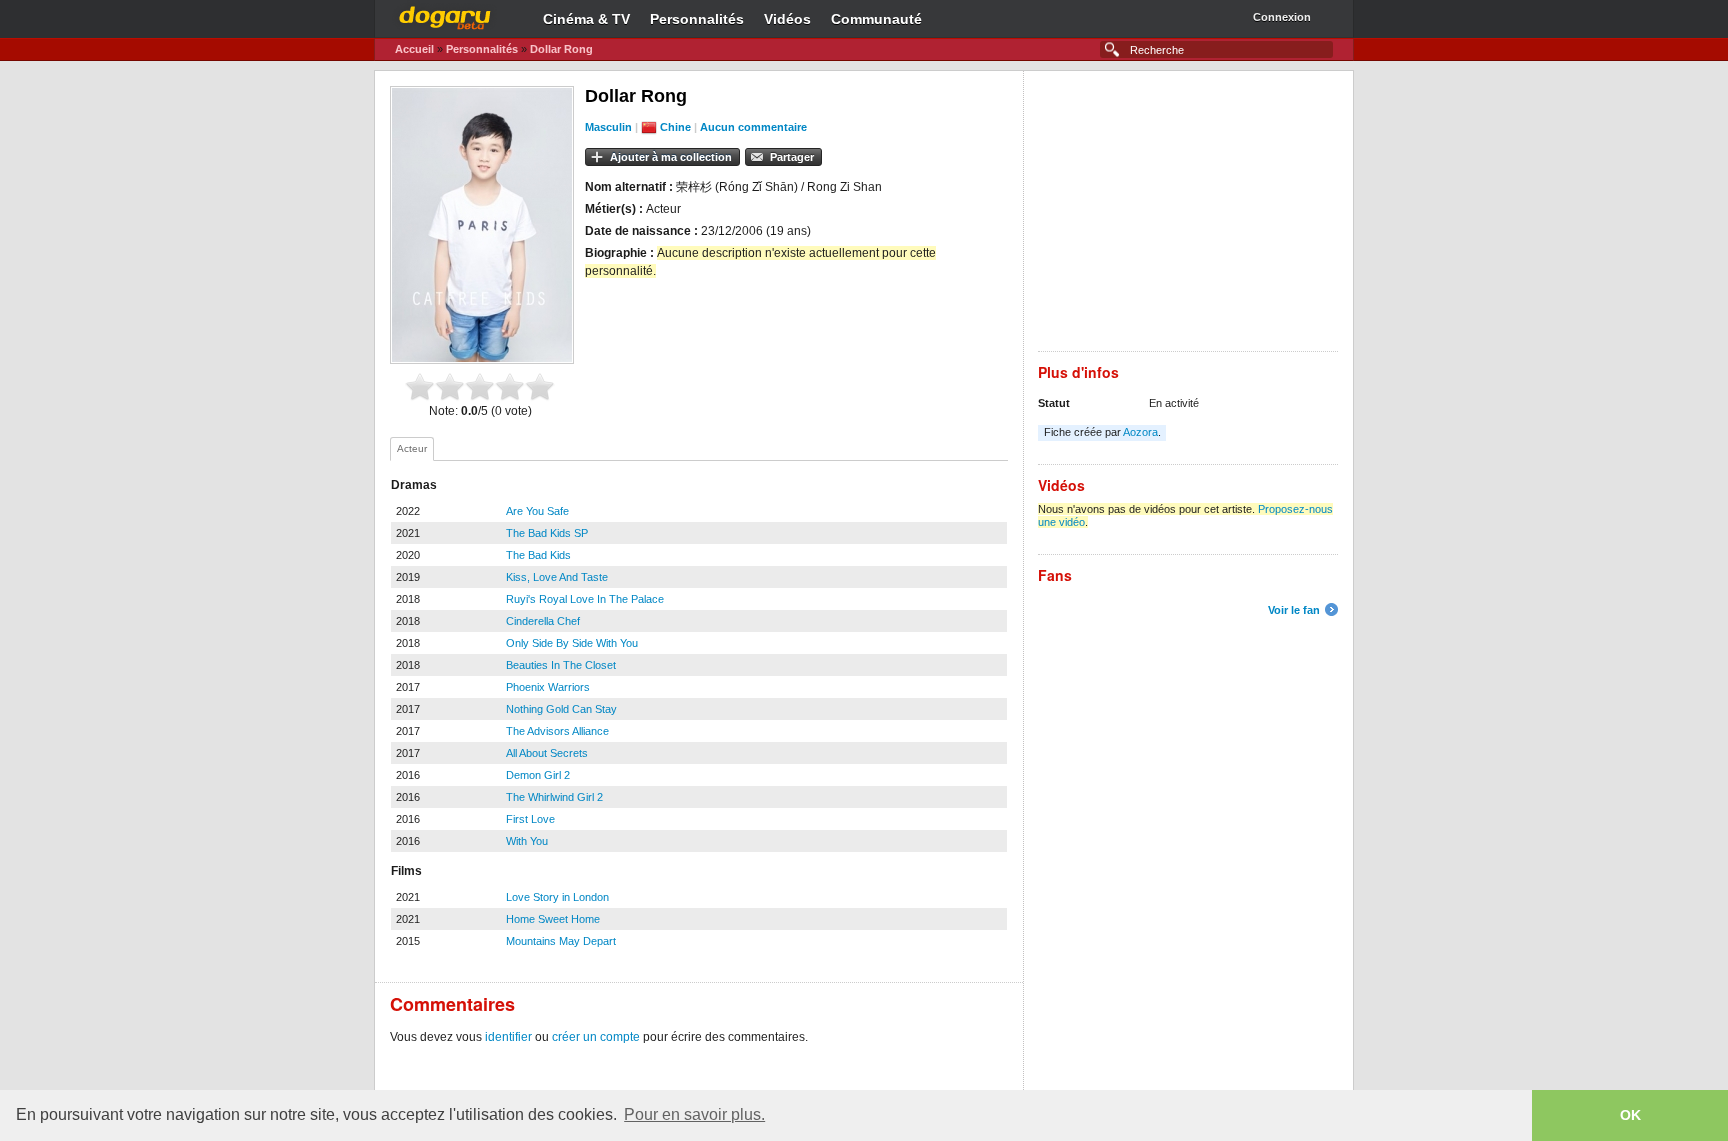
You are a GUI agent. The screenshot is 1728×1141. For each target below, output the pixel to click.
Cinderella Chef (543, 621)
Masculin (608, 127)
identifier (508, 1037)
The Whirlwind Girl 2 (554, 797)
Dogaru (445, 15)
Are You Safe (537, 511)
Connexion (1282, 17)
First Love (530, 819)
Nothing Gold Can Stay (561, 709)
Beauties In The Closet (561, 665)
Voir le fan (1294, 610)
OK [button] (1630, 1115)
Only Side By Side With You (572, 643)
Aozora (1140, 432)
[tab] (412, 449)
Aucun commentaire (753, 127)
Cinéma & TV (586, 19)
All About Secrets (547, 753)
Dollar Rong (561, 49)
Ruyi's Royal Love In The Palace (585, 599)
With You (527, 841)
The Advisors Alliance (557, 731)
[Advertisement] (1188, 211)
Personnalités (697, 19)
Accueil (414, 49)
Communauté (876, 19)
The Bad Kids (538, 555)
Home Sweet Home (553, 919)
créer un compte (596, 1037)
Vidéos (787, 19)
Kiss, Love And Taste (557, 577)
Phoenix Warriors (548, 687)
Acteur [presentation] (412, 448)
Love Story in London (557, 897)
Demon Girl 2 (538, 775)
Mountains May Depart (561, 941)
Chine (675, 127)
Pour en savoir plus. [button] (694, 1114)
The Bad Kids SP (547, 533)
